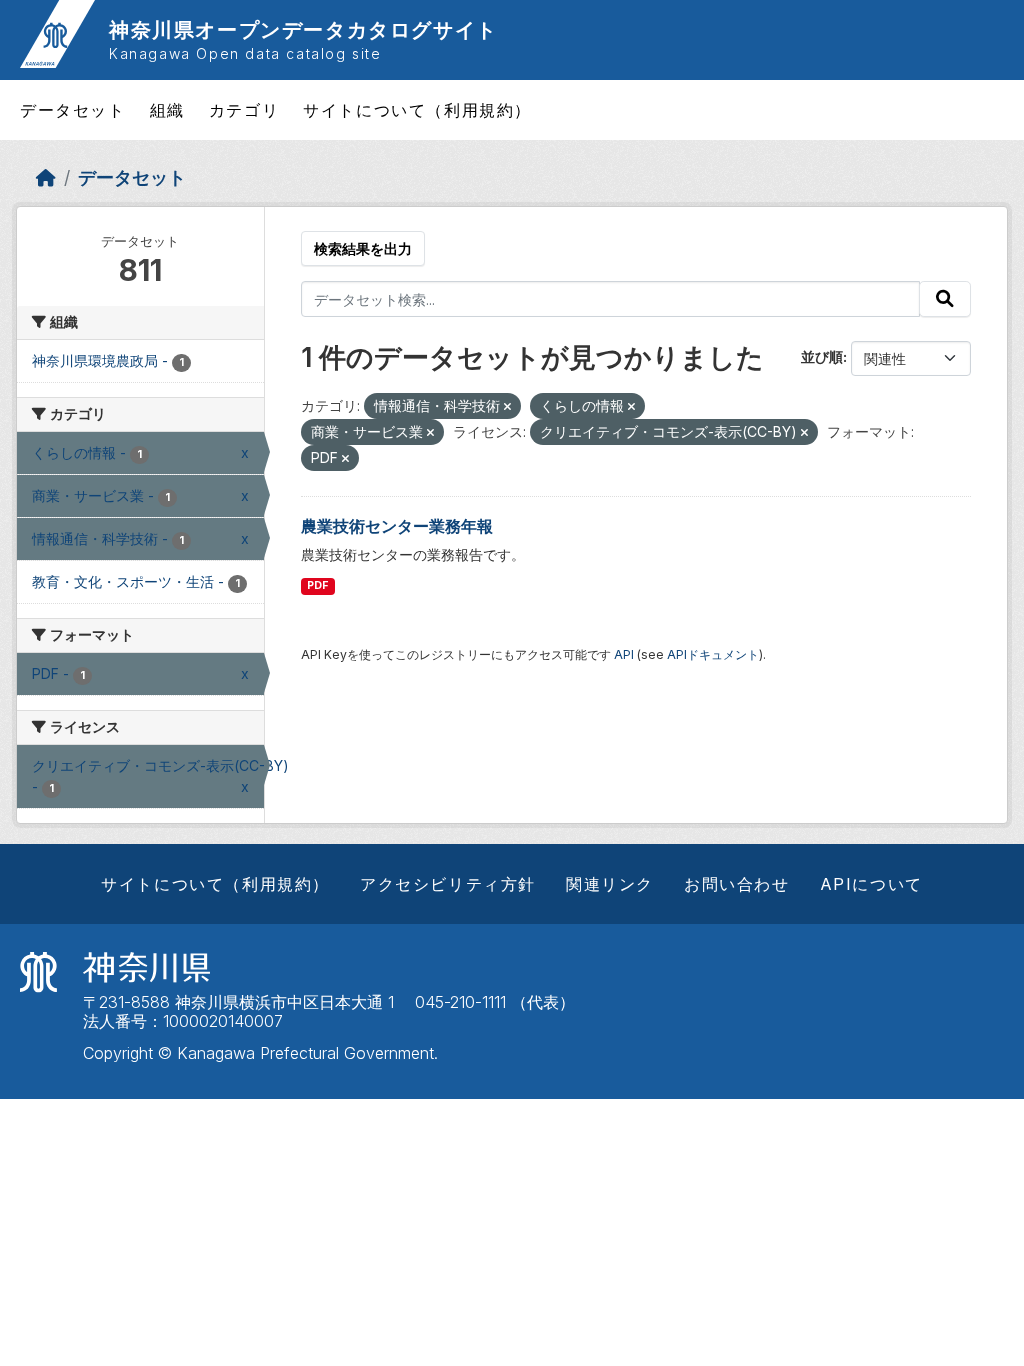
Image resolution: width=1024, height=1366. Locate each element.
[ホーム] (46, 177)
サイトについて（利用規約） (417, 110)
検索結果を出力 (363, 248)
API (624, 654)
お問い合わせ (737, 884)
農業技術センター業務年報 (397, 526)
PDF (317, 585)
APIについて (871, 884)
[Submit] (945, 299)
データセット (73, 110)
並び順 (822, 356)
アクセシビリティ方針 (448, 884)
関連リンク (610, 884)
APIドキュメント (713, 654)
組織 (167, 110)
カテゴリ (244, 110)
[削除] (507, 407)
